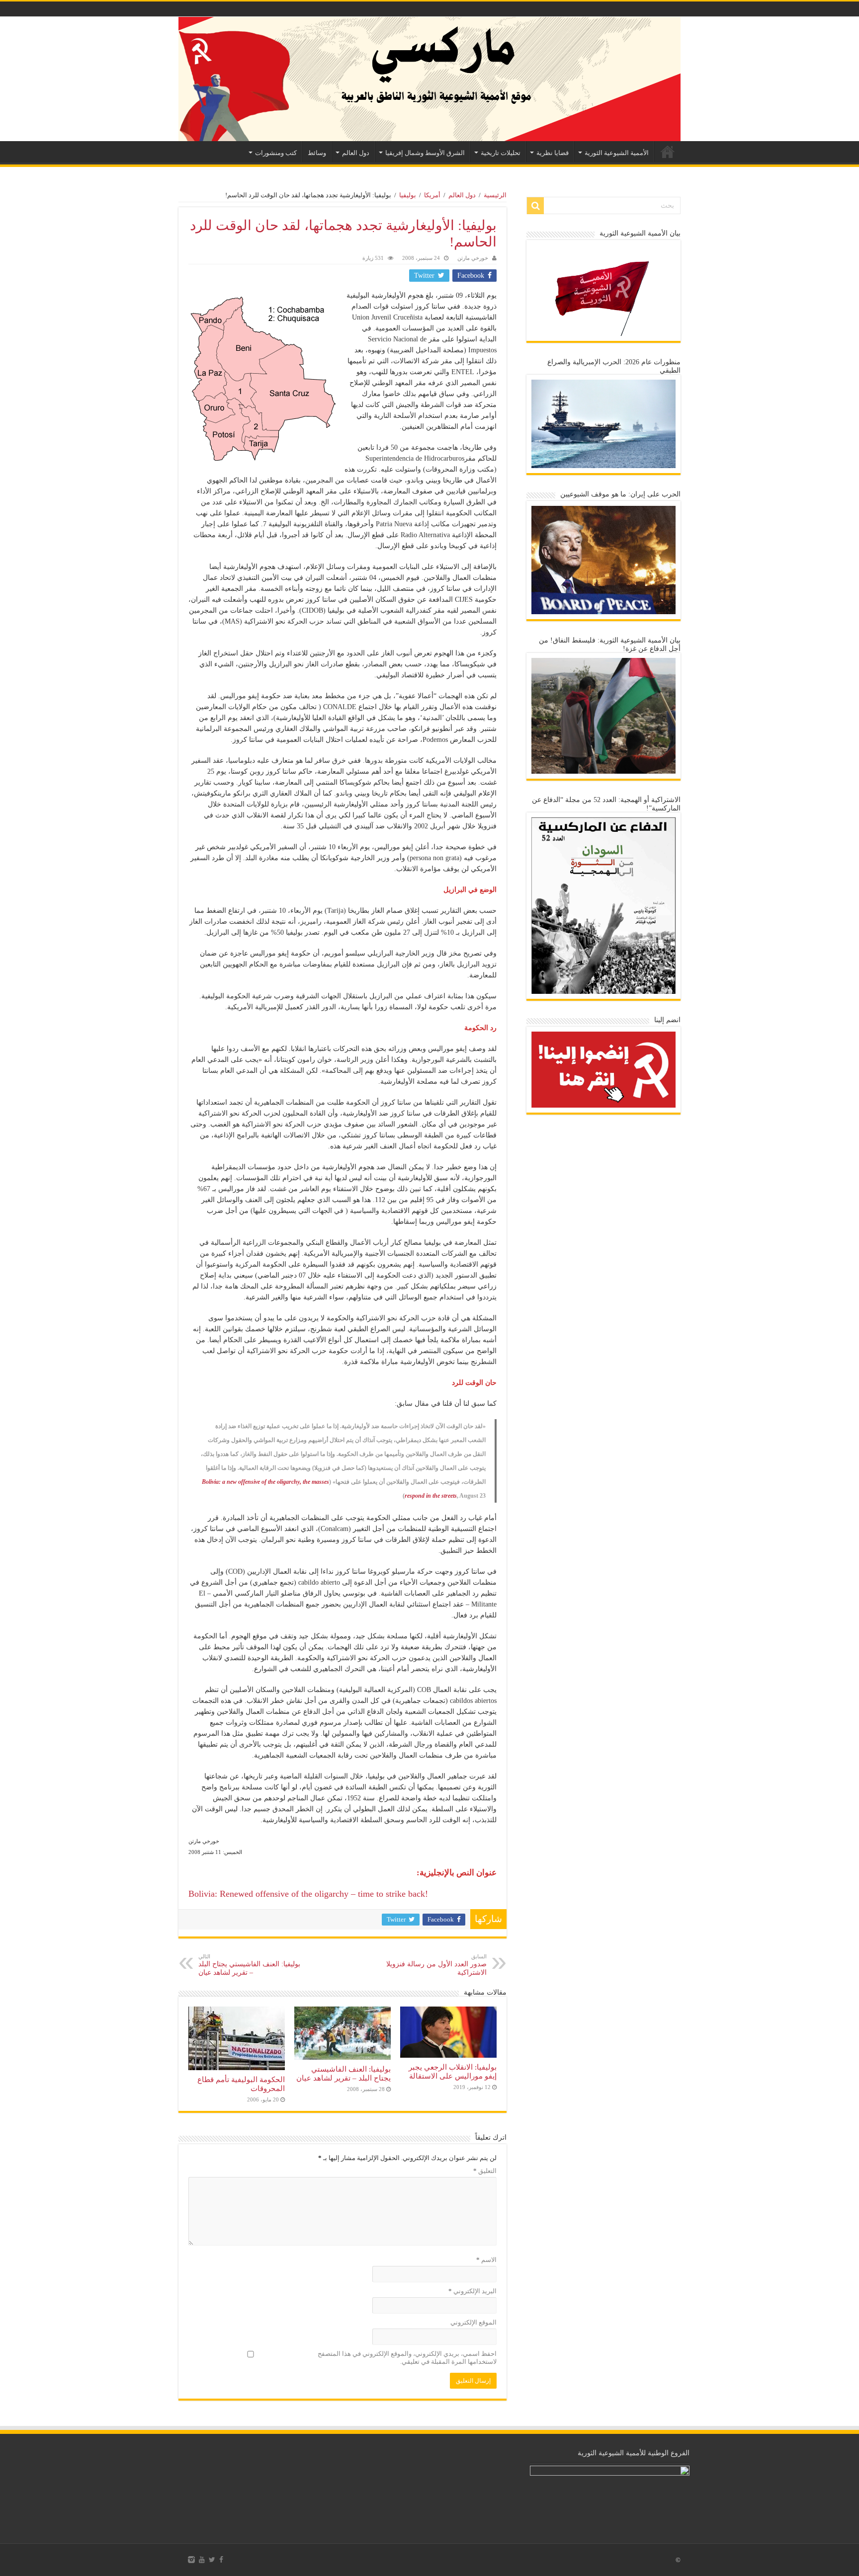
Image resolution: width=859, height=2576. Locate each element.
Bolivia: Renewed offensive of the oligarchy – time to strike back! (308, 1894)
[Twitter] (212, 2560)
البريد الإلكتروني (472, 2291)
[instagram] (191, 2560)
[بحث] (535, 206)
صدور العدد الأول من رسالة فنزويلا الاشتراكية (436, 1965)
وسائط (317, 153)
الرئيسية (668, 152)
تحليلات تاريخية (501, 153)
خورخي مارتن (473, 258)
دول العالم (356, 153)
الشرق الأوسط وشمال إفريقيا (425, 153)
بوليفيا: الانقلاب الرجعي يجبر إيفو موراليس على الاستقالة (453, 2071)
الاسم (486, 2260)
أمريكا (432, 195)
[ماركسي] (429, 79)
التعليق (485, 2171)
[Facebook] (221, 2560)
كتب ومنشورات (276, 153)
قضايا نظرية (553, 153)
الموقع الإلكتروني (473, 2322)
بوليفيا (408, 195)
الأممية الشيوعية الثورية (617, 153)
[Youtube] (202, 2560)
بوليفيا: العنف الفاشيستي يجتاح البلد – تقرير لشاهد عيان (249, 1965)
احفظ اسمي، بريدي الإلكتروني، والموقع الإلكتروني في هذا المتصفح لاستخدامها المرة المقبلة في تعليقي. (407, 2358)
